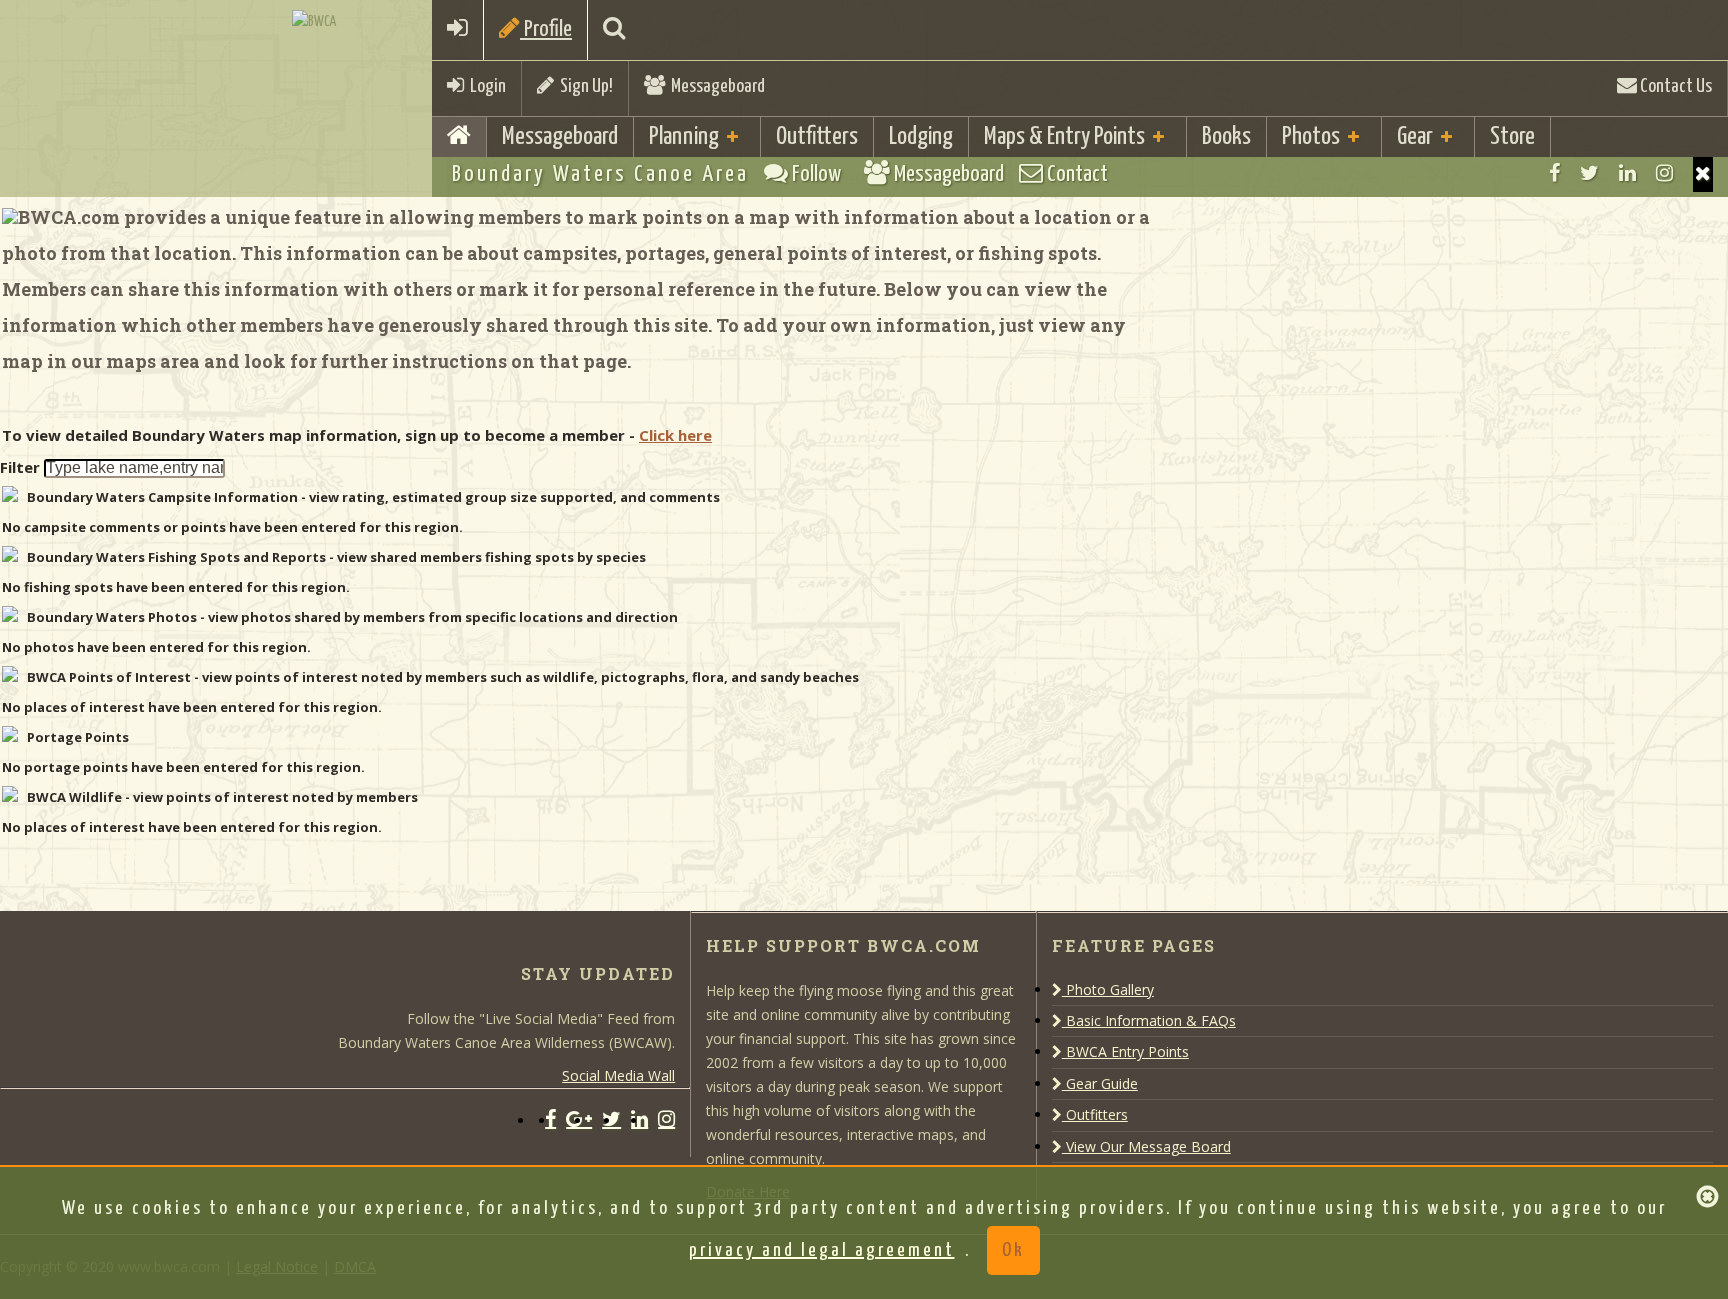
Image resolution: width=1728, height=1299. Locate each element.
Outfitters (817, 137)
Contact (1075, 174)
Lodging (921, 137)
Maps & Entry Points (1064, 137)
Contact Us (1674, 86)
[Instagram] (1664, 173)
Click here (675, 435)
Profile (546, 29)
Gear (1415, 137)
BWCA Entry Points (1125, 1051)
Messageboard (715, 86)
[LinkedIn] (1627, 173)
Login (485, 86)
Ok (1013, 1250)
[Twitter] (1589, 173)
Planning (684, 137)
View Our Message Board (1146, 1146)
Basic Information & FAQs (1149, 1020)
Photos (1311, 137)
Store (1512, 137)
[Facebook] (1554, 173)
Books (1226, 137)
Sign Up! (583, 86)
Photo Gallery (1108, 989)
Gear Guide (1100, 1083)
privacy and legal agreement (822, 1250)
